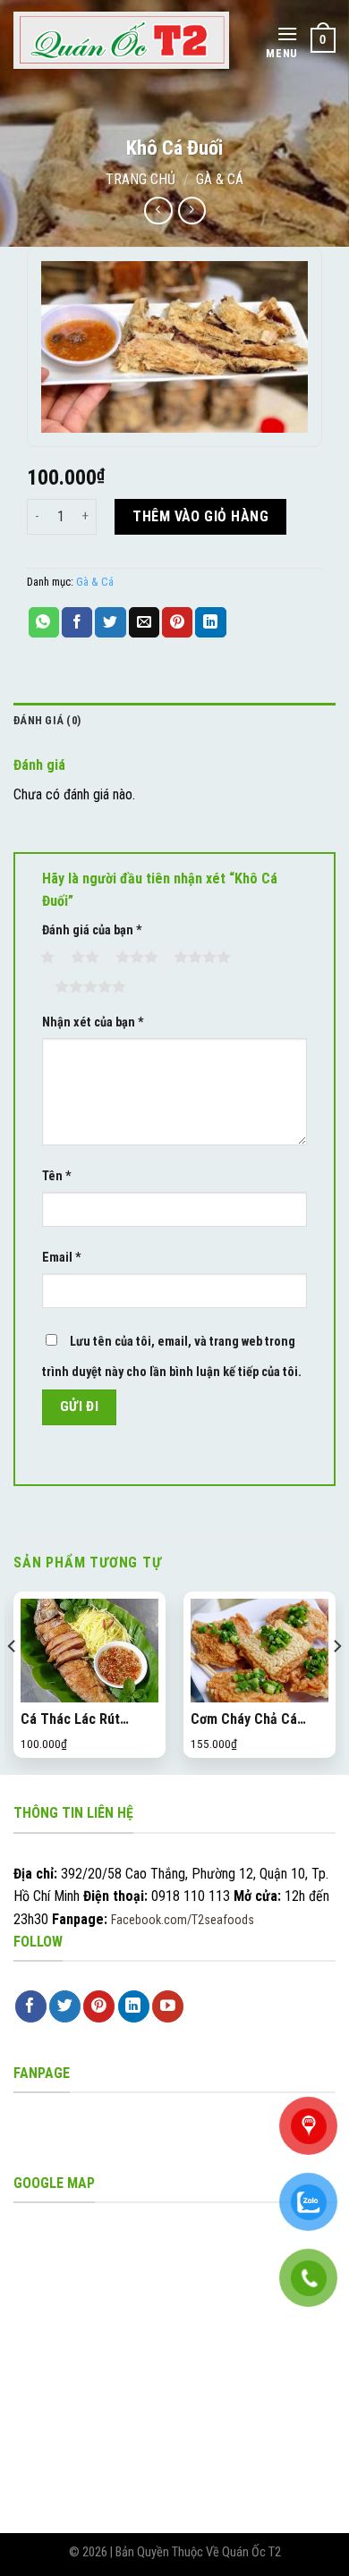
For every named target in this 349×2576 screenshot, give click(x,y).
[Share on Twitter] (110, 622)
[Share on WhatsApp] (44, 622)
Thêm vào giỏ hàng (200, 516)
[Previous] (13, 1681)
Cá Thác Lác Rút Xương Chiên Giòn (75, 1720)
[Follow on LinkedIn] (134, 2006)
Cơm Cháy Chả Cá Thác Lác (244, 1720)
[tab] (174, 721)
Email (62, 1258)
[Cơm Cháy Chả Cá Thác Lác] (260, 1651)
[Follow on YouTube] (168, 2006)
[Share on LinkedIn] (210, 622)
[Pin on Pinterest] (177, 622)
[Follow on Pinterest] (99, 2006)
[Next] (336, 1681)
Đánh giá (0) (47, 720)
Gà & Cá (220, 179)
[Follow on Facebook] (31, 2006)
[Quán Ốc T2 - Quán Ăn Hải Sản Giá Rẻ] (121, 41)
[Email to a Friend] (144, 622)
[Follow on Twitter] (65, 2006)
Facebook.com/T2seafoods (183, 1920)
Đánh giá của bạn (92, 930)
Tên (57, 1176)
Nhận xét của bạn (93, 1022)
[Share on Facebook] (77, 622)
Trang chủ (140, 179)
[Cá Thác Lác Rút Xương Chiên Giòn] (89, 1651)
